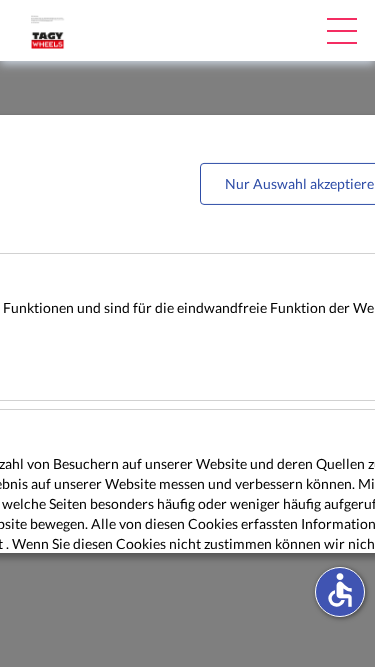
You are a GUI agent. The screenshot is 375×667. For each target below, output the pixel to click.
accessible (340, 590)
